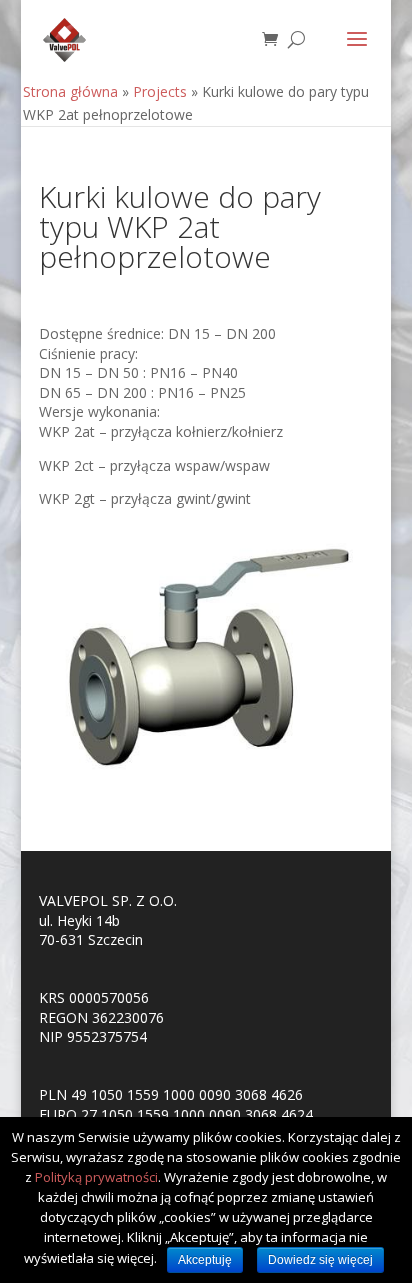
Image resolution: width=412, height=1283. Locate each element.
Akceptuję (205, 1260)
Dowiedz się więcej (320, 1260)
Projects (160, 91)
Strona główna (70, 91)
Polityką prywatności (96, 1177)
